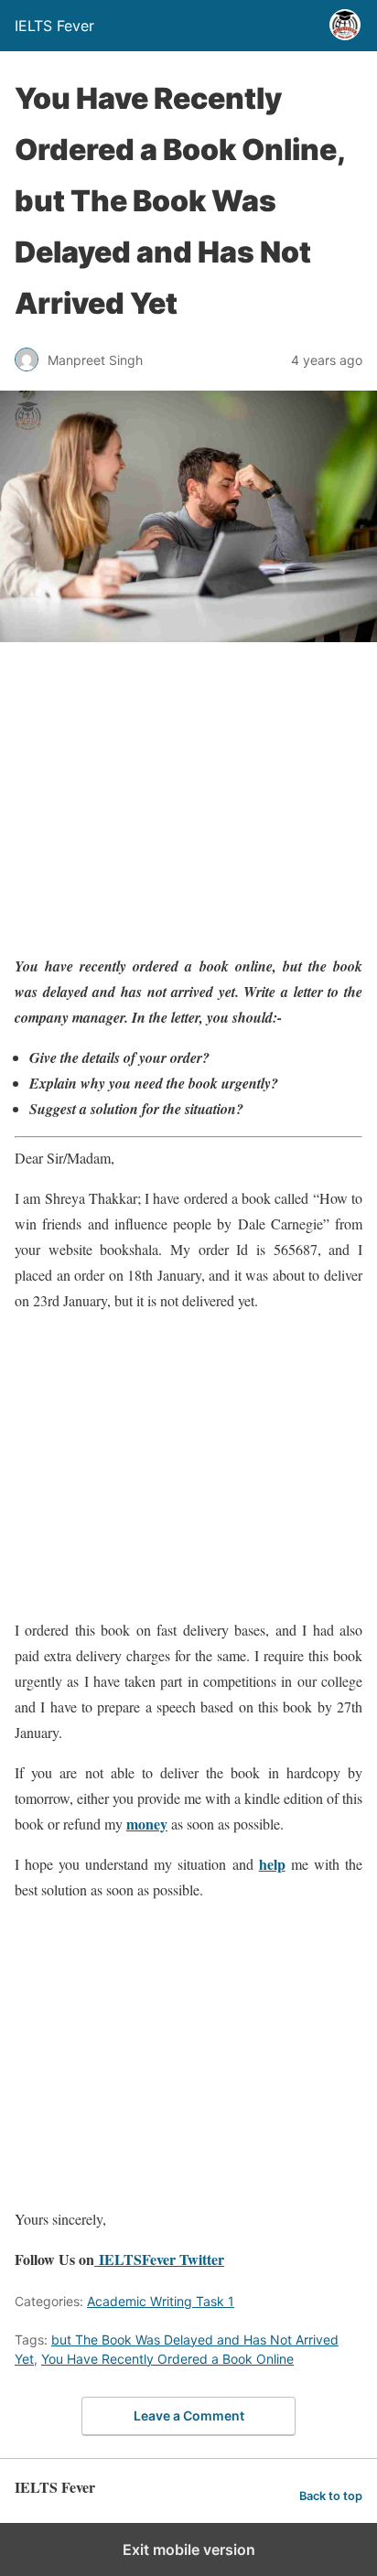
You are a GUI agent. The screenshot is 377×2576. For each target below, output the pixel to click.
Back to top (331, 2496)
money (147, 1824)
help (272, 1864)
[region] (188, 801)
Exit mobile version (189, 2549)
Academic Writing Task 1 (161, 2301)
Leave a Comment (189, 2415)
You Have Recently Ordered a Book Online (167, 2359)
